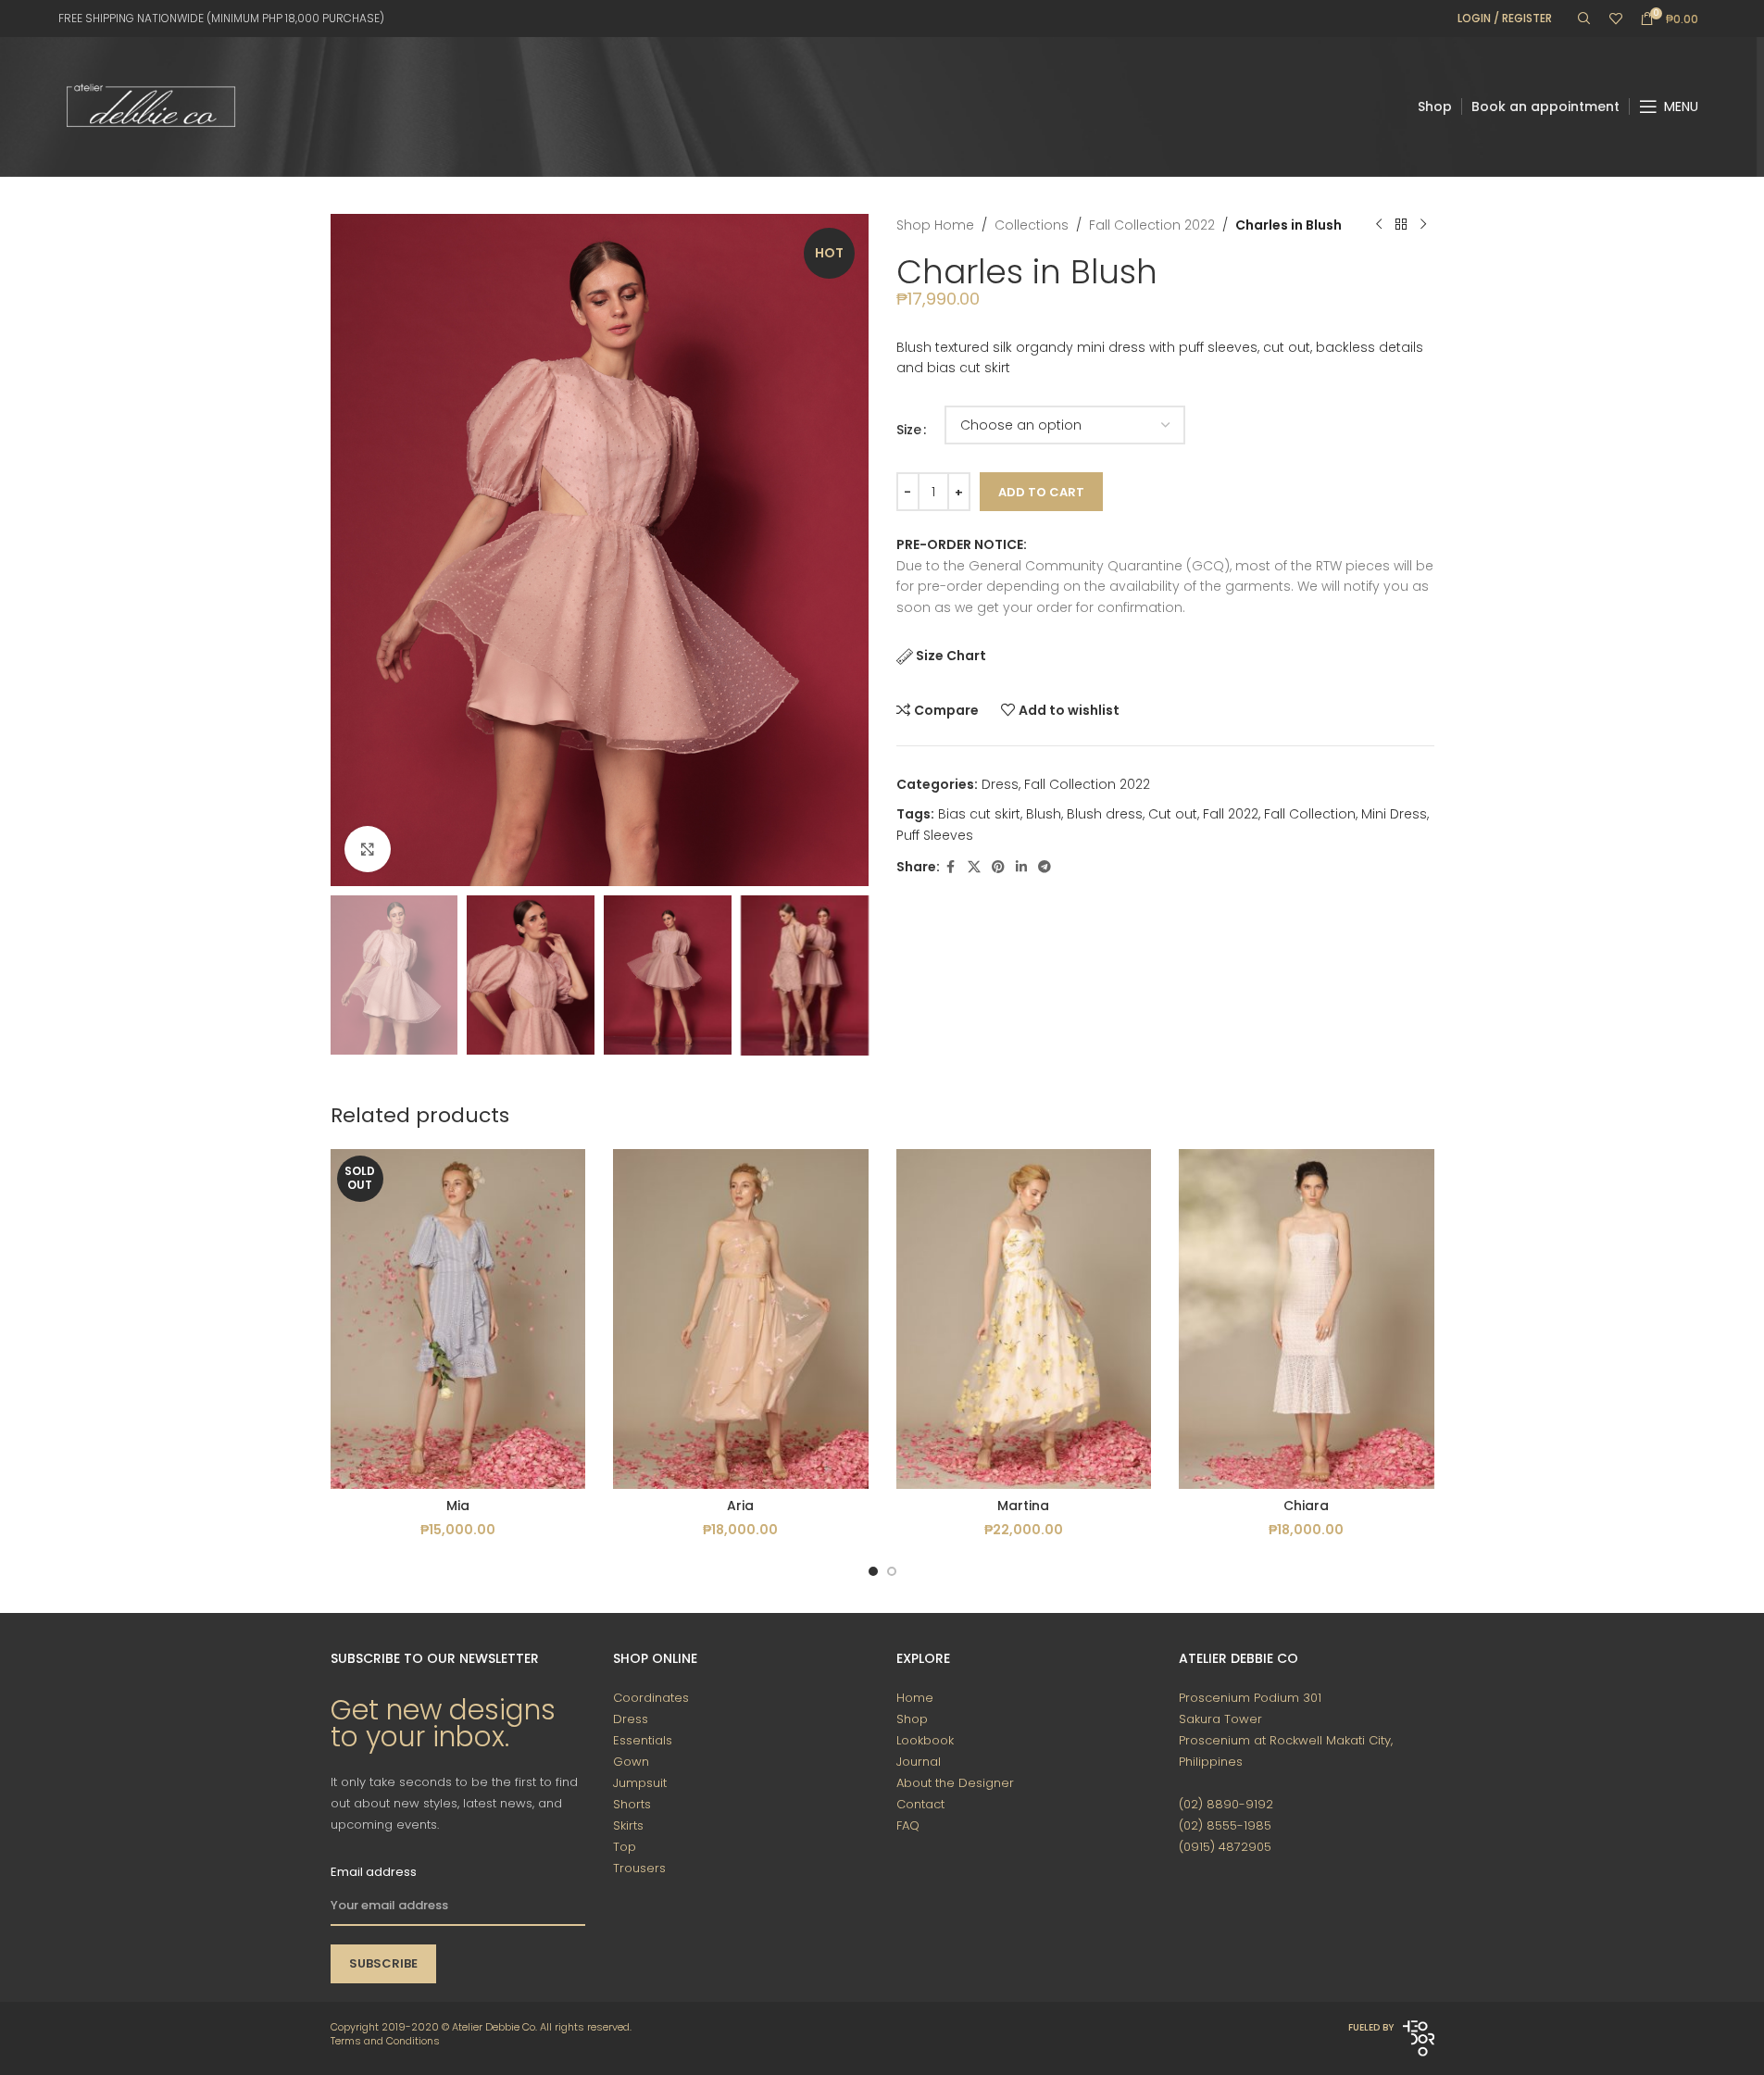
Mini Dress (1394, 814)
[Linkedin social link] (1021, 867)
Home (915, 1698)
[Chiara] (1307, 1319)
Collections (1032, 225)
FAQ (908, 1825)
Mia (458, 1506)
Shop (1435, 106)
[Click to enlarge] (368, 849)
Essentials (643, 1740)
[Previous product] (1379, 225)
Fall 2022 (1231, 814)
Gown (631, 1762)
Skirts (628, 1825)
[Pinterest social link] (998, 867)
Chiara (1306, 1506)
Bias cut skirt (979, 814)
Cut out (1173, 814)
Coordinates (651, 1698)
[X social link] (974, 867)
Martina (1023, 1506)
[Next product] (1423, 225)
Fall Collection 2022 (1152, 225)
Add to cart (1041, 492)
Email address (374, 1872)
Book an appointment (1545, 106)
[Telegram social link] (1045, 867)
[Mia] (458, 1319)
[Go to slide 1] (873, 1571)
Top (625, 1847)
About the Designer (955, 1783)
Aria (740, 1506)
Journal (919, 1762)
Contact (920, 1804)
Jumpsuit (640, 1783)
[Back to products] (1401, 225)
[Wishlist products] (1616, 19)
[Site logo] (151, 106)
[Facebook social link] (951, 867)
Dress (1000, 784)
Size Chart (951, 656)
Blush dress (1105, 814)
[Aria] (741, 1319)
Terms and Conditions (385, 2041)
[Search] (1584, 19)
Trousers (639, 1868)
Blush (1044, 814)
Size (909, 430)
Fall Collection (1310, 814)
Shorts (632, 1804)
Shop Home (935, 225)
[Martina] (1024, 1319)
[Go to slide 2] (892, 1571)
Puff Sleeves (935, 835)
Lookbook (925, 1740)
